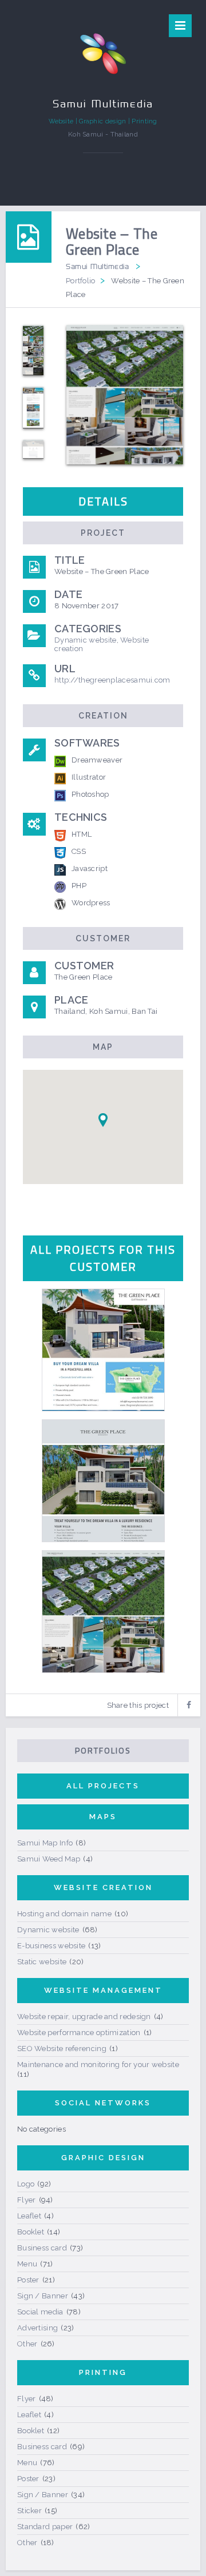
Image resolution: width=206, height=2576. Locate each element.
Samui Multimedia (97, 266)
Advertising (37, 2328)
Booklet (31, 2232)
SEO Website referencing (62, 2049)
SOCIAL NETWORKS (103, 2103)
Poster (28, 2280)
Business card (42, 2248)
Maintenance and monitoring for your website (98, 2065)
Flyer (27, 2200)
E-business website (51, 1946)
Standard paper (45, 2527)
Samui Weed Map (49, 1859)
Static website (42, 1962)
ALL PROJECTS (103, 1786)
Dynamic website (86, 640)
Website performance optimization (79, 2033)
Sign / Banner (43, 2296)
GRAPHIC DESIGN (103, 2158)
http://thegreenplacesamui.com (112, 680)
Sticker (29, 2511)
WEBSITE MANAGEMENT (103, 1990)
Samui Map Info (45, 1843)
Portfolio (81, 281)
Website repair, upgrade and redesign (84, 2017)
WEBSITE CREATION (103, 1887)
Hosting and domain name (64, 1914)
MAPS (103, 1817)
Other (27, 2344)
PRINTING (103, 2372)
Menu (27, 2264)
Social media (40, 2312)
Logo (26, 2184)
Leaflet (29, 2216)
